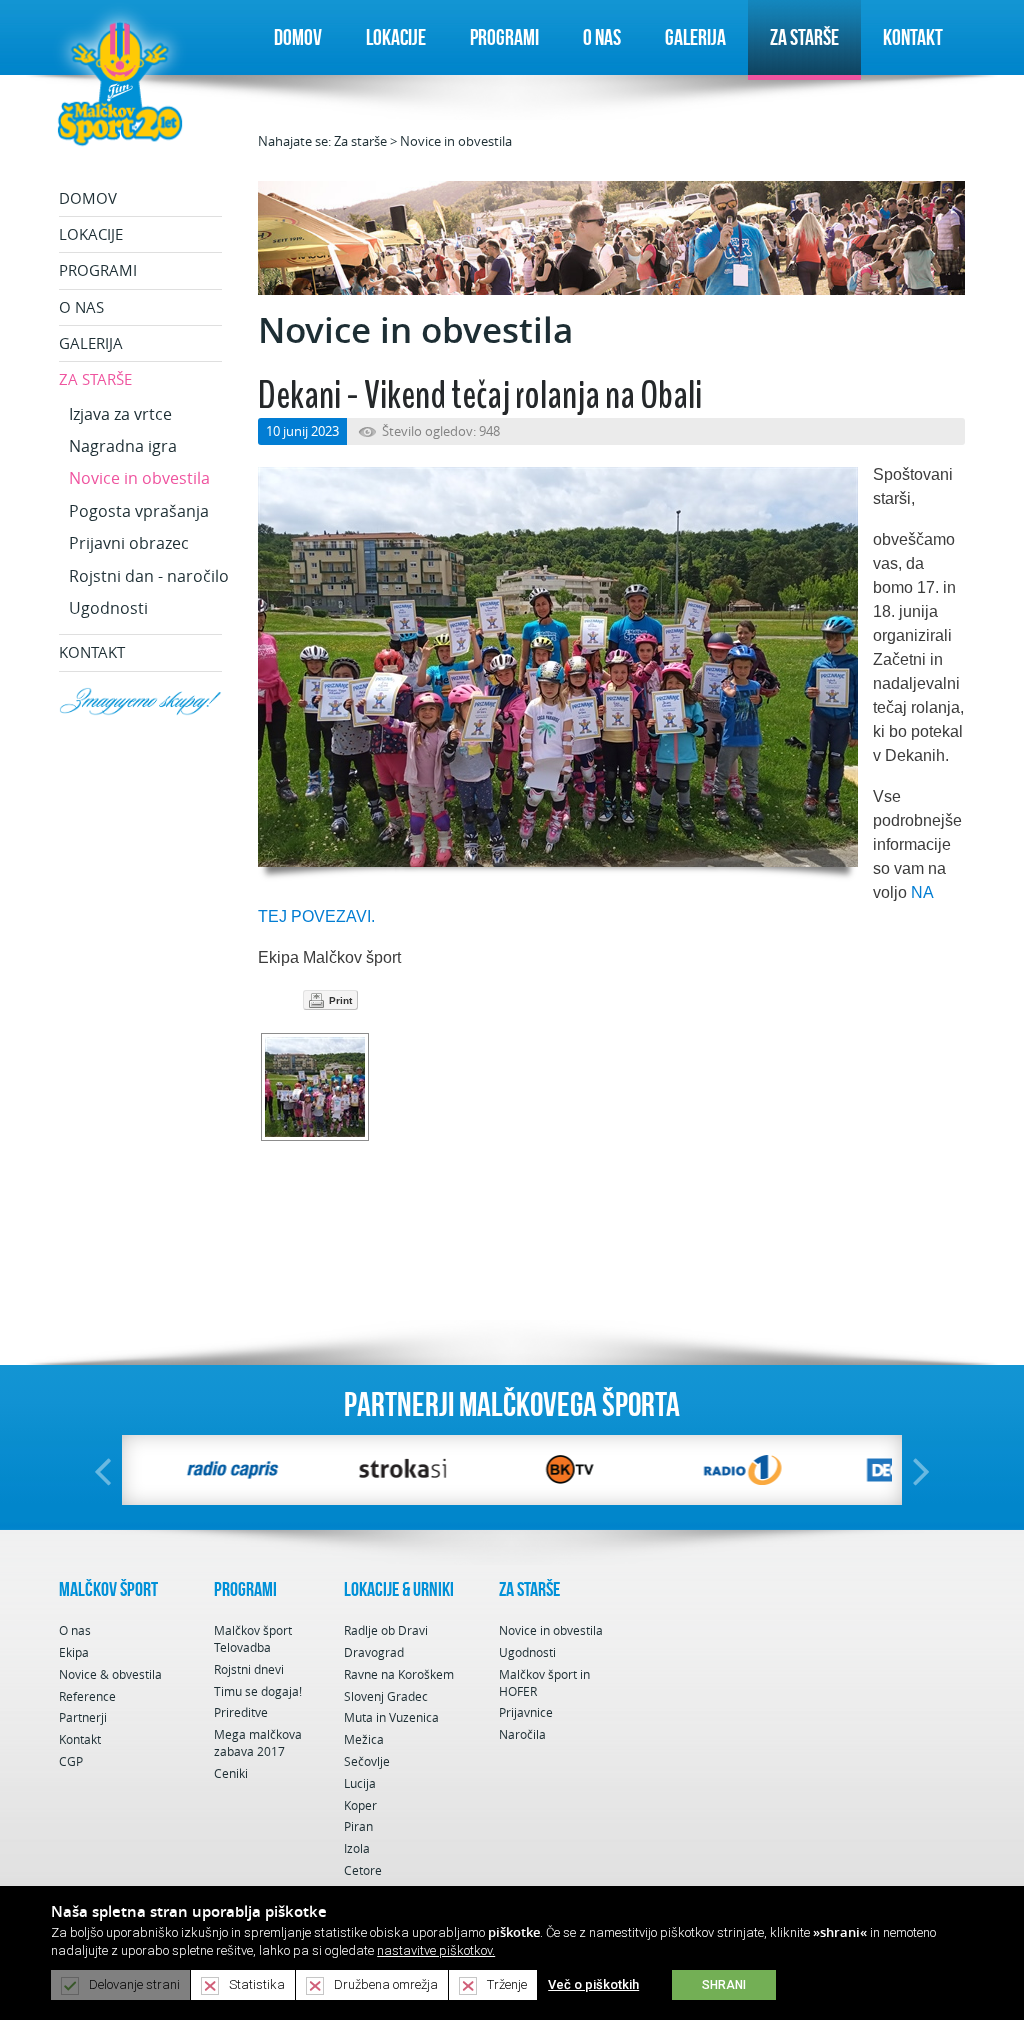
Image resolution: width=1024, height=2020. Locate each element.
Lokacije (396, 37)
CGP (71, 1761)
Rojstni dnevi (249, 1669)
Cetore (363, 1870)
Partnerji (83, 1717)
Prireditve (241, 1712)
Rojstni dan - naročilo (149, 576)
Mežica (364, 1739)
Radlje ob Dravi (386, 1630)
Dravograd (374, 1652)
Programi (504, 37)
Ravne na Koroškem (399, 1674)
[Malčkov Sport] (120, 82)
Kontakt (913, 37)
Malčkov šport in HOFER (544, 1683)
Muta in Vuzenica (391, 1717)
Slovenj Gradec (386, 1696)
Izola (357, 1848)
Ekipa (74, 1652)
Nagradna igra (123, 446)
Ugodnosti (108, 608)
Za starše (804, 37)
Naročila (522, 1734)
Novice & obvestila (110, 1674)
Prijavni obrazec (129, 543)
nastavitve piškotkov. (436, 1950)
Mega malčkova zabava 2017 (258, 1743)
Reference (87, 1696)
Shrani (724, 1985)
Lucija (360, 1783)
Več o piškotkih (593, 1984)
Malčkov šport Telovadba (253, 1639)
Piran (358, 1826)
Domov (298, 37)
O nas (602, 37)
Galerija (695, 37)
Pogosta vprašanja (139, 511)
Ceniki (231, 1773)
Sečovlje (367, 1761)
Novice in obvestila (456, 141)
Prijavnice (526, 1712)
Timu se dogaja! (258, 1691)
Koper (360, 1805)
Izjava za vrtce (120, 414)
